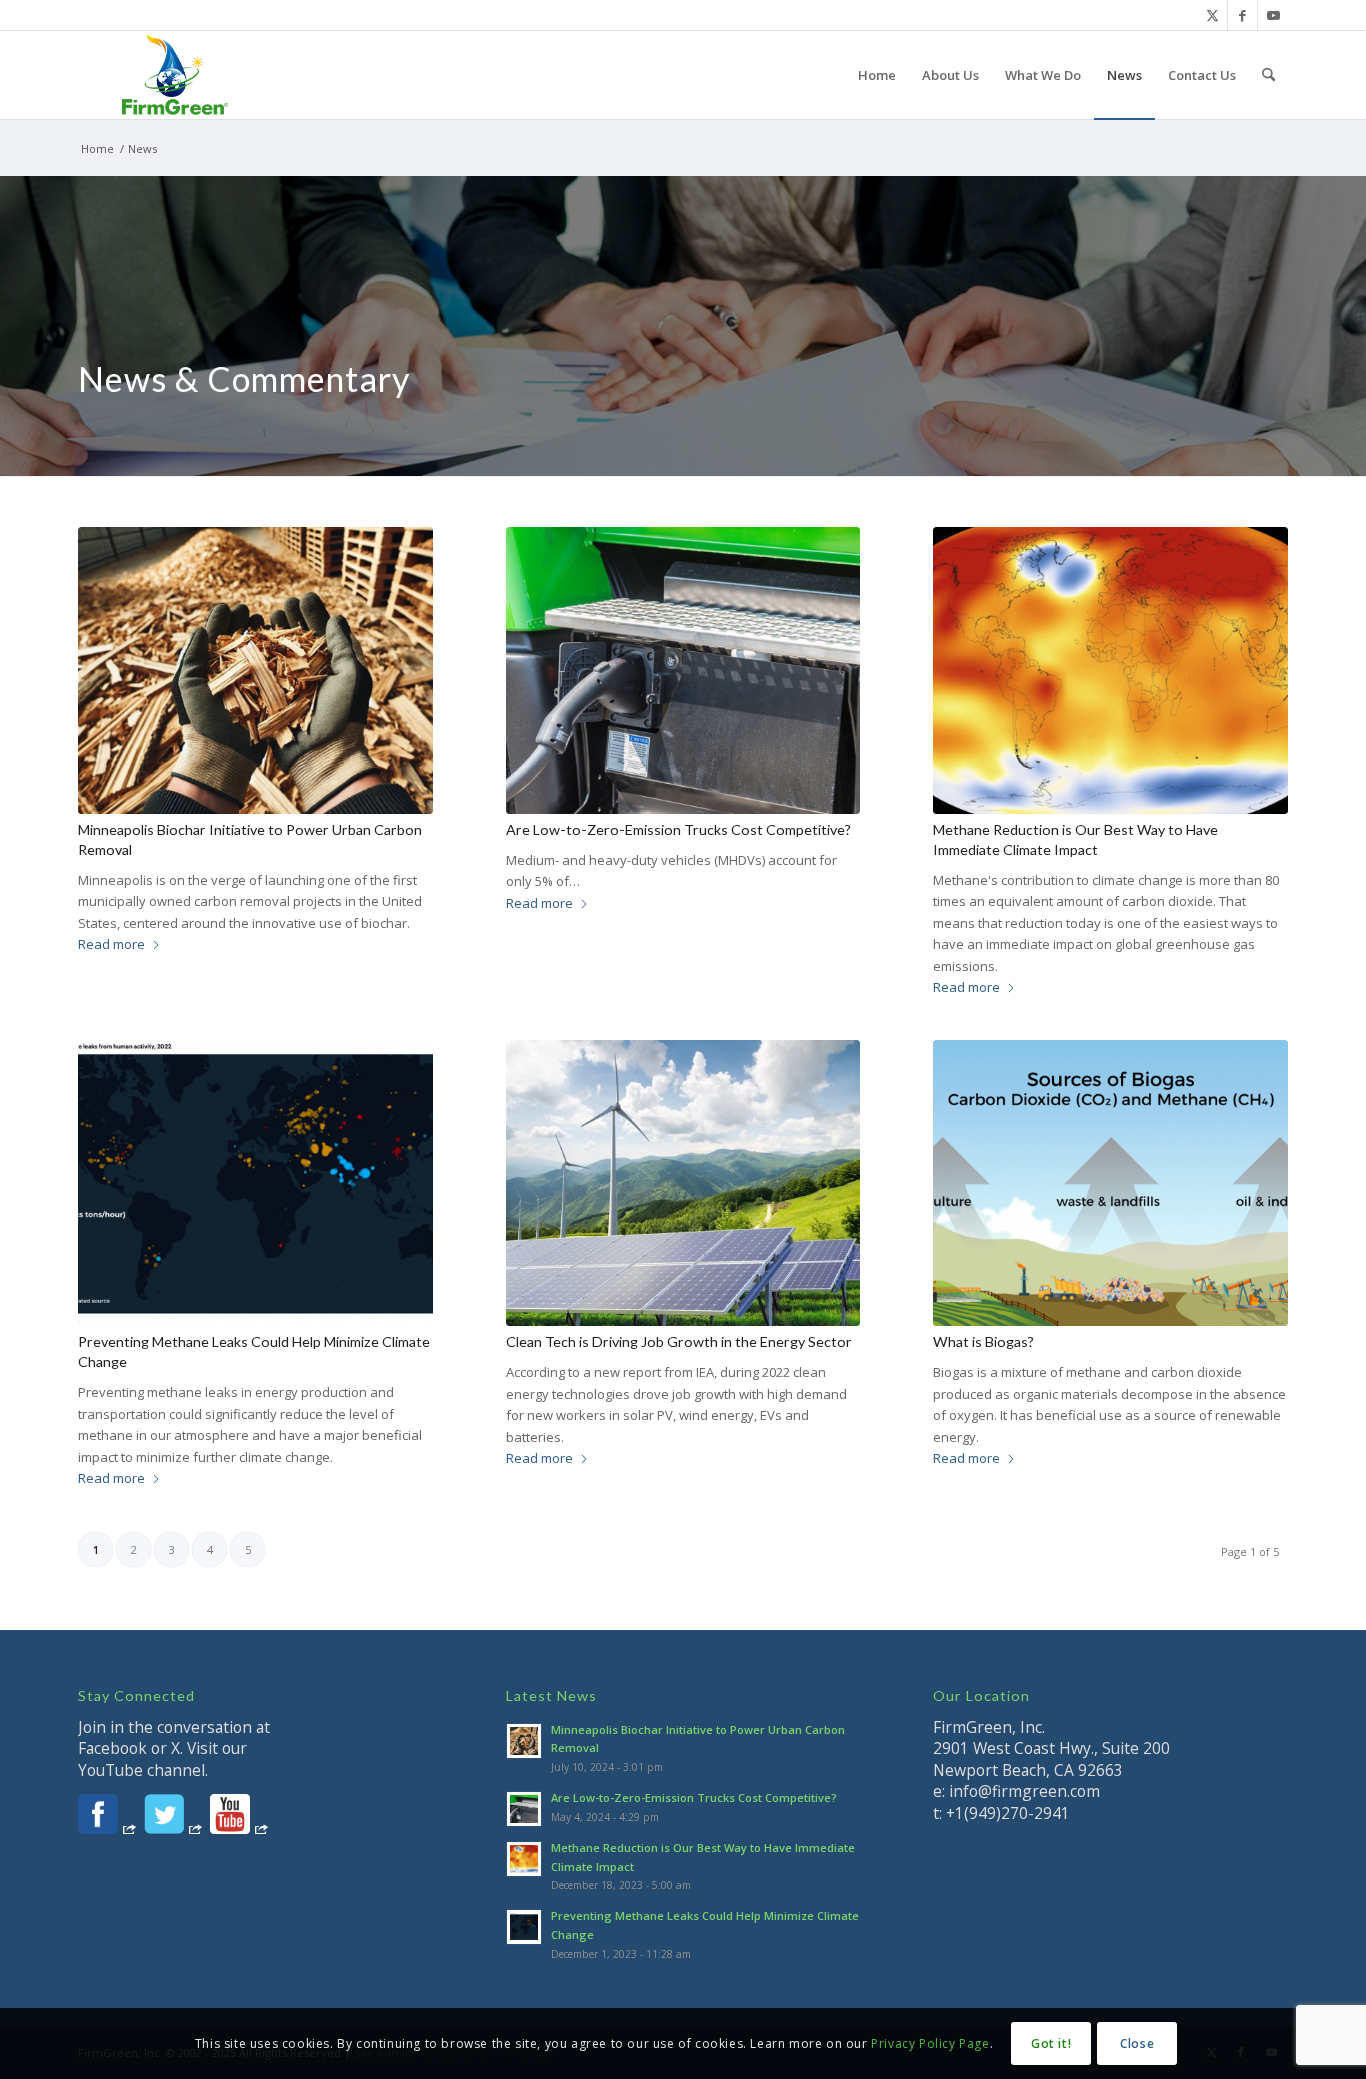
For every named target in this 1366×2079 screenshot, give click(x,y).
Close (1137, 2043)
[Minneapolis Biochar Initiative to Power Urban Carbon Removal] (255, 670)
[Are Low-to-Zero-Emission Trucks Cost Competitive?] (683, 670)
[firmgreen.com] (174, 75)
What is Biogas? (983, 1341)
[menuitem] (877, 75)
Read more (111, 944)
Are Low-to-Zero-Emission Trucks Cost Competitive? (678, 829)
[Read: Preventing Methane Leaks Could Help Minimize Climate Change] (524, 1927)
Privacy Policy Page (930, 2043)
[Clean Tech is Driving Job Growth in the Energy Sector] (683, 1183)
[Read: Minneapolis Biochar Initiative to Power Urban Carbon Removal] (524, 1741)
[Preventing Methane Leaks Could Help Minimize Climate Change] (255, 1183)
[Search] (1268, 75)
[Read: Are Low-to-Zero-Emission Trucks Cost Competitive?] (524, 1809)
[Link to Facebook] (1242, 15)
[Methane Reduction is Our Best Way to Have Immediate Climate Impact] (1110, 670)
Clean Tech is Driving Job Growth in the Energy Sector (679, 1341)
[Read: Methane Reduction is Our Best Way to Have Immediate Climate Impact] (524, 1859)
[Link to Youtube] (1273, 15)
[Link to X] (1212, 15)
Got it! (1051, 2043)
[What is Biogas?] (1110, 1183)
